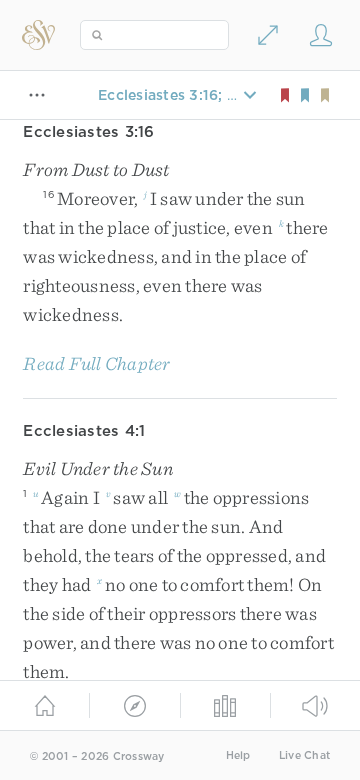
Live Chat (304, 755)
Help (238, 755)
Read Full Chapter (96, 363)
